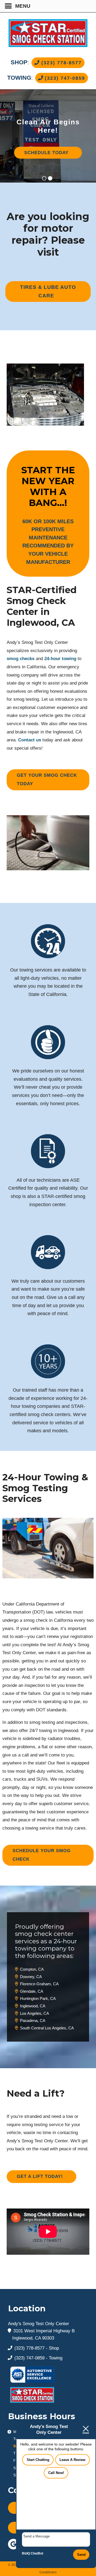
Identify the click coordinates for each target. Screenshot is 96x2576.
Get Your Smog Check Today (47, 780)
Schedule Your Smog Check (42, 1855)
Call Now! (56, 2473)
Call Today (47, 161)
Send (81, 2555)
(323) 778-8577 (61, 63)
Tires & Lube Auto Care (48, 291)
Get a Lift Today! (40, 2176)
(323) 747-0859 (64, 78)
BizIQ (26, 2553)
